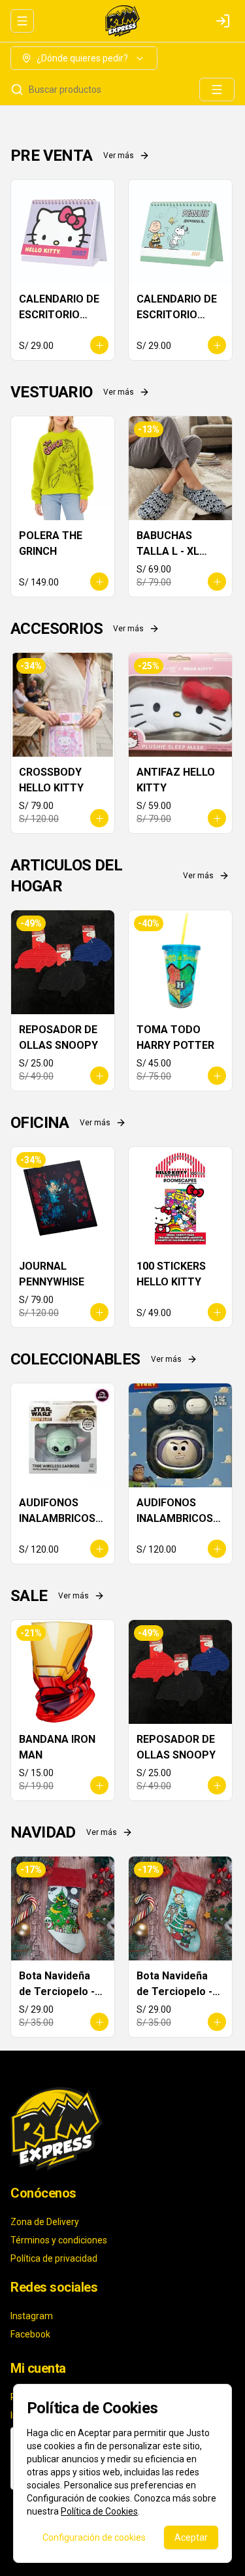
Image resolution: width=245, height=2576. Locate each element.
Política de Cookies (99, 2511)
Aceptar (191, 2537)
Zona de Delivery (45, 2222)
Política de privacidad (54, 2258)
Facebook (30, 2334)
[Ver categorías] (217, 90)
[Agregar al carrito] (99, 345)
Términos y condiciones (59, 2240)
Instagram (32, 2316)
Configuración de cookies (94, 2537)
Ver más (119, 156)
